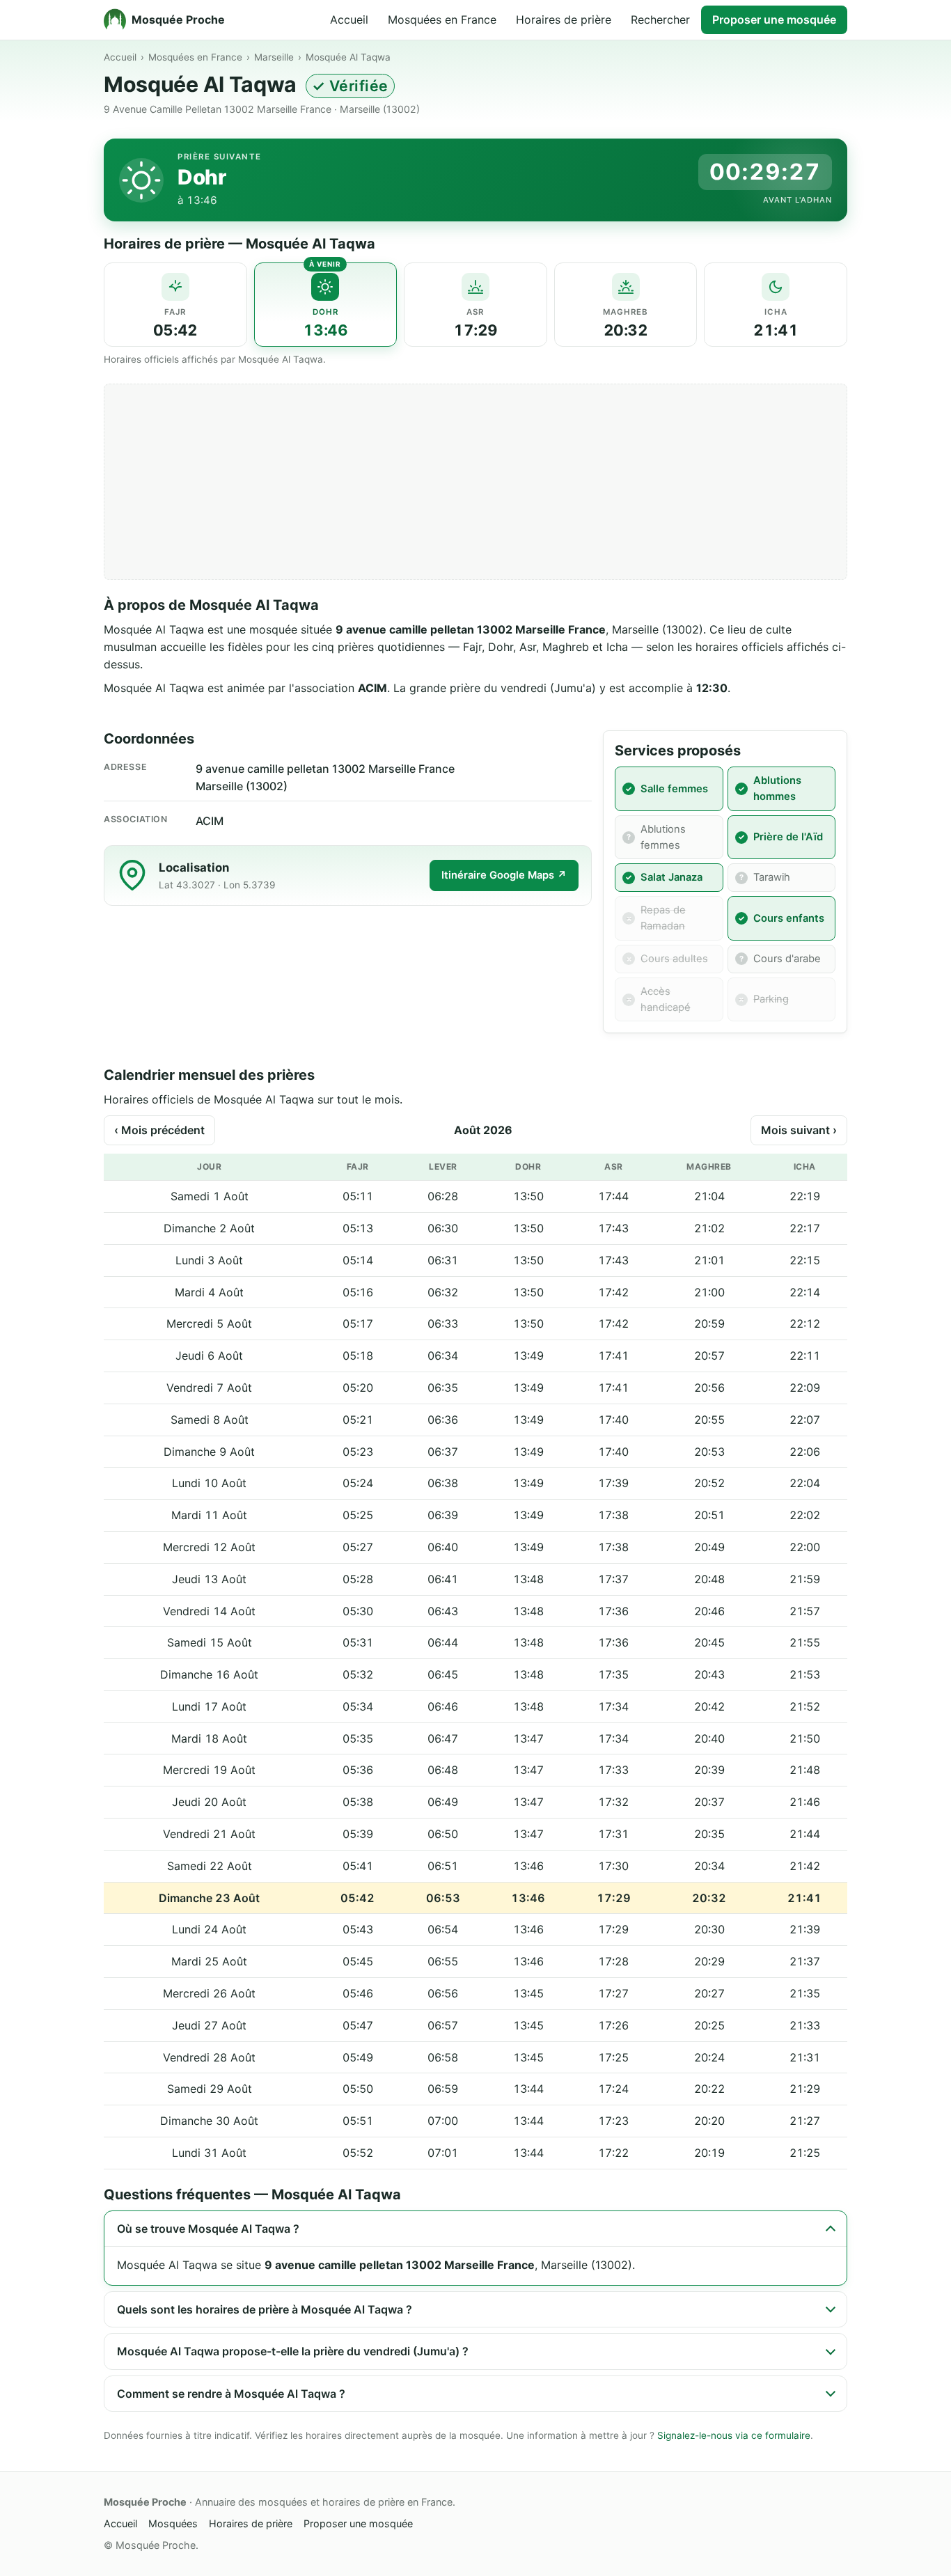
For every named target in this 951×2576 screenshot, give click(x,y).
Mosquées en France (442, 19)
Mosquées (173, 2523)
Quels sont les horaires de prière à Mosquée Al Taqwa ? (265, 2309)
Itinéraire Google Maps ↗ (504, 875)
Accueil (349, 19)
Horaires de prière (564, 19)
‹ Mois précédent (159, 1130)
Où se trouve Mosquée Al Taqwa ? (208, 2229)
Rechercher (660, 19)
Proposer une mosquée (774, 19)
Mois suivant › (799, 1130)
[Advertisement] (475, 482)
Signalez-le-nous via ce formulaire (734, 2435)
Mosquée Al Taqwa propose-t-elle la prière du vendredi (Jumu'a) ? (293, 2351)
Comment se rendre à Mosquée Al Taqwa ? (231, 2394)
